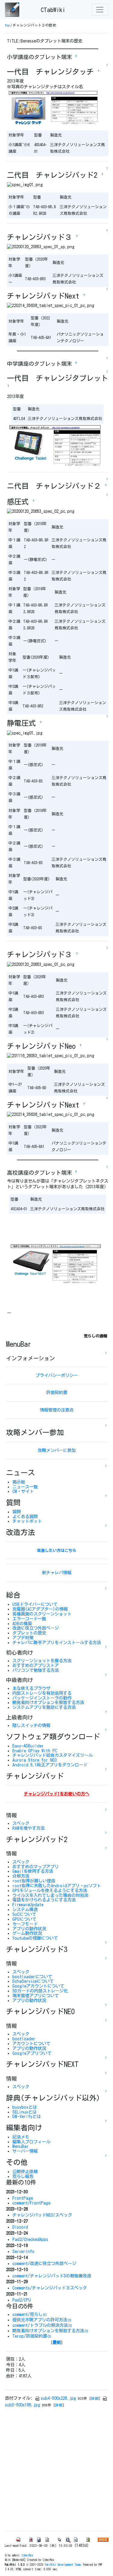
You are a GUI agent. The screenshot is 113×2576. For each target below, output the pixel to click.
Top (7, 25)
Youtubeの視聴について (35, 1938)
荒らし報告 (23, 2176)
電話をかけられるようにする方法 (44, 1900)
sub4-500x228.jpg (58, 2398)
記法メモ (21, 2137)
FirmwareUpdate (28, 1905)
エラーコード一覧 (29, 1619)
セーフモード (25, 1924)
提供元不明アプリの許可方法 (42, 2320)
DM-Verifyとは (27, 2116)
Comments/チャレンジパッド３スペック (50, 2288)
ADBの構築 (22, 1623)
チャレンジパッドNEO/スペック (42, 2215)
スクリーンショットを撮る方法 (42, 1661)
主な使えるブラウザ (31, 1688)
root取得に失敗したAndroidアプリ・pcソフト (57, 1886)
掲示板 (19, 1482)
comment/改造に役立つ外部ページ (44, 2263)
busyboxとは (25, 2107)
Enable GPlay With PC (35, 1751)
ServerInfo (23, 2251)
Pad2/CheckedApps (30, 2239)
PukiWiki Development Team (63, 2565)
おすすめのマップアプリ (36, 1867)
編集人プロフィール (31, 2142)
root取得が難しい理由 (34, 1881)
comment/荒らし (30, 2314)
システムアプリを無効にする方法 (44, 1707)
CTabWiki (53, 10)
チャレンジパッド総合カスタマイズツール (52, 1755)
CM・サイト (23, 1491)
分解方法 (21, 1876)
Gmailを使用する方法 (33, 1871)
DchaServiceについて (33, 1981)
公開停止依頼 (25, 2172)
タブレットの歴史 (29, 1633)
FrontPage (23, 2198)
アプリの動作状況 (29, 1929)
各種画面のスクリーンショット (42, 1614)
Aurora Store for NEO (35, 1760)
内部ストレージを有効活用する (42, 1693)
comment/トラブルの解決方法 (42, 2325)
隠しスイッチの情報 (31, 1725)
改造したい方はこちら (57, 1551)
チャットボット (27, 1521)
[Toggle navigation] (100, 10)
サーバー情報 (25, 2151)
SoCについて (24, 1914)
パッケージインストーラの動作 (42, 1698)
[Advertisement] (56, 2469)
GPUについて (24, 1919)
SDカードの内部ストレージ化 (40, 1991)
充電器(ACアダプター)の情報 (40, 1609)
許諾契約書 (57, 1392)
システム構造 (25, 1909)
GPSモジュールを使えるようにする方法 (50, 1890)
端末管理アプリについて (36, 1996)
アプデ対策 (23, 1638)
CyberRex (27, 2555)
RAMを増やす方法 (28, 1828)
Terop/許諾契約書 (32, 2336)
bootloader (24, 2039)
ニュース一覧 (25, 1487)
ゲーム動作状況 (27, 1933)
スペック (21, 1823)
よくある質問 (25, 1517)
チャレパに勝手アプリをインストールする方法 (57, 1642)
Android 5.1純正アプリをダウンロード (50, 1765)
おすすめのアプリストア (36, 1665)
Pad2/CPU (22, 2300)
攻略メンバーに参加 (57, 1450)
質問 (17, 1512)
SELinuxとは (24, 2112)
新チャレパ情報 (57, 1573)
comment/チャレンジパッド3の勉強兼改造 (52, 2276)
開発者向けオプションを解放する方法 (48, 1702)
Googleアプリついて (32, 2053)
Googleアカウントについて (38, 1986)
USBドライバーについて (35, 1604)
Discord (20, 2227)
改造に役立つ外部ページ (36, 1628)
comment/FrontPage (31, 2203)
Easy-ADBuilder (28, 1746)
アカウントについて (31, 2043)
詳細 (95, 2398)
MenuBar (20, 2146)
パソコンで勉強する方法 (36, 1670)
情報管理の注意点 (57, 1410)
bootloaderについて (32, 1977)
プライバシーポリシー (57, 1375)
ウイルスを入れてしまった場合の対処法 (50, 1895)
